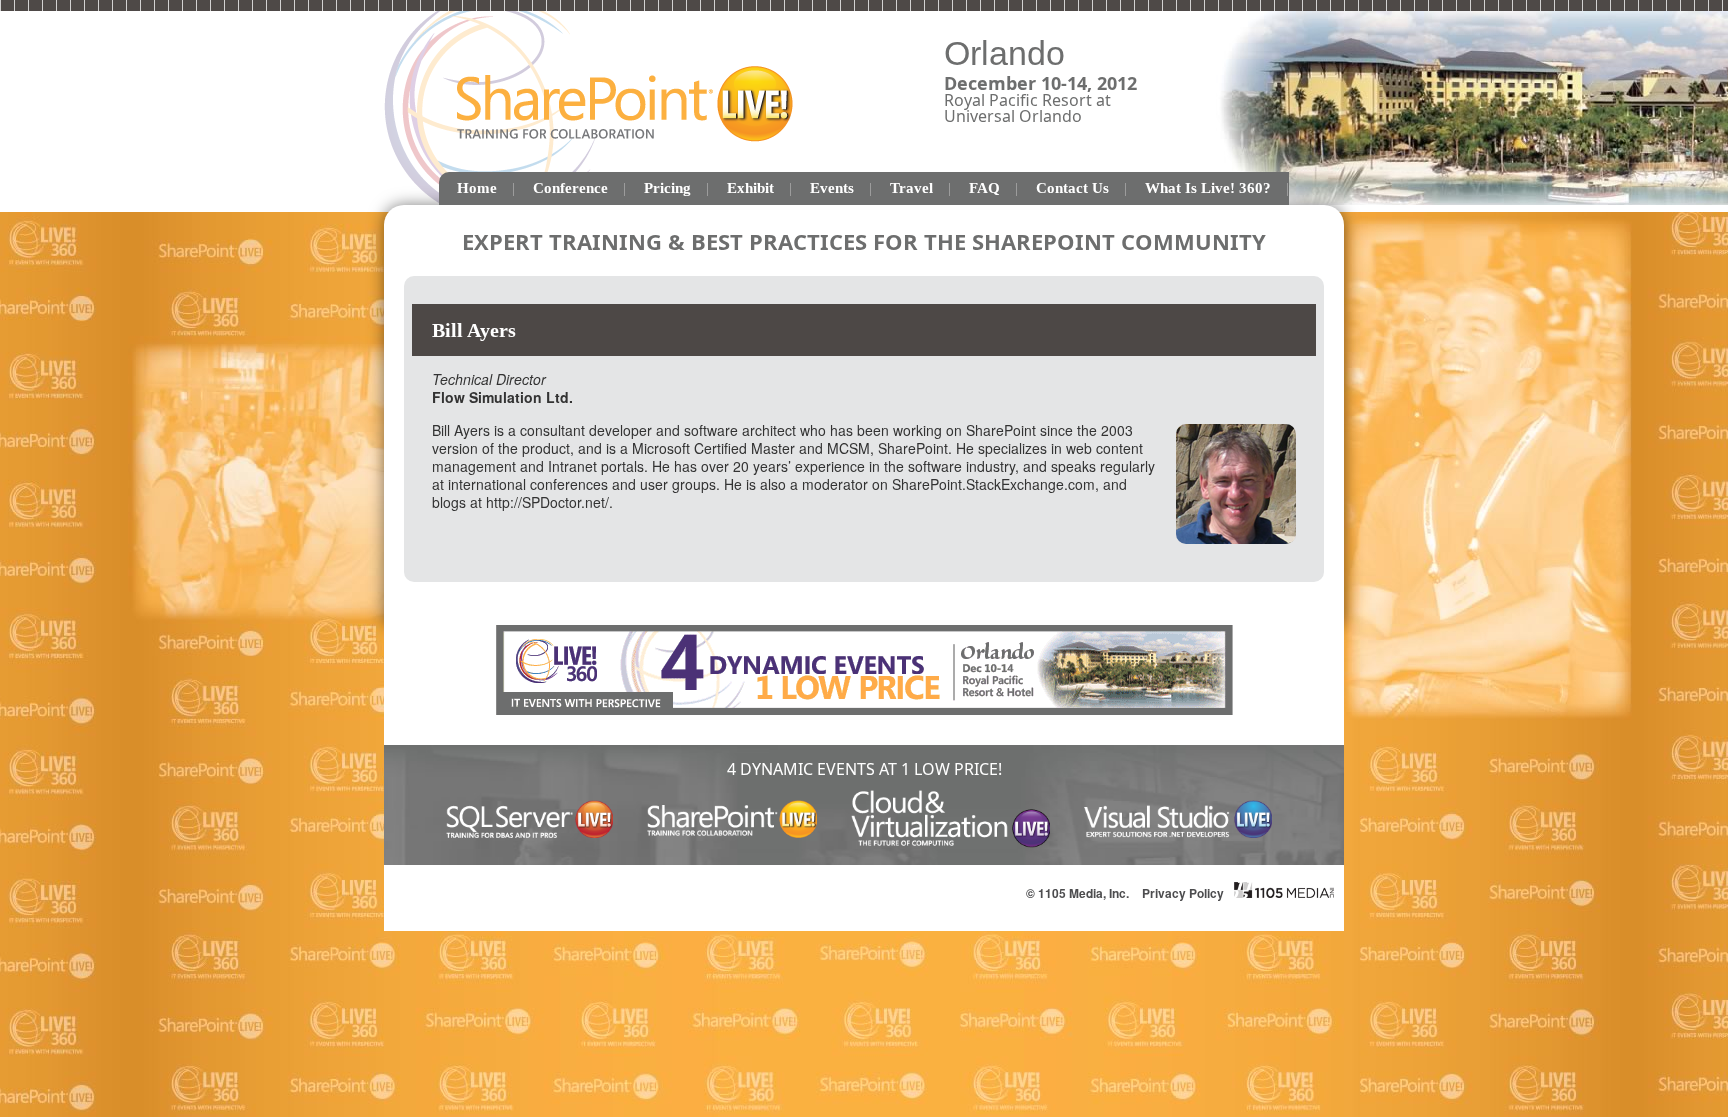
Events (832, 188)
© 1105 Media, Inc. (1077, 893)
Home (477, 188)
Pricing (667, 188)
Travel (911, 188)
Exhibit (750, 188)
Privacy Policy (1183, 893)
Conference (570, 188)
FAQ (984, 188)
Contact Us (1072, 188)
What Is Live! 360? (1208, 188)
